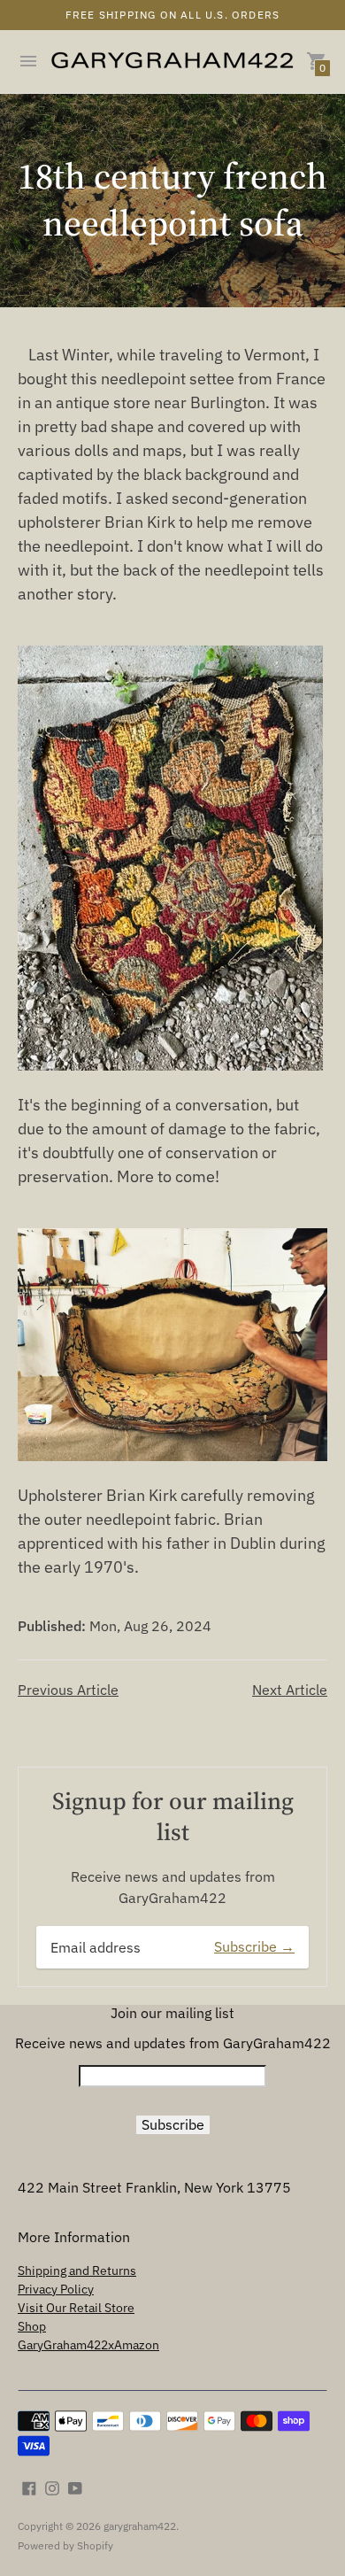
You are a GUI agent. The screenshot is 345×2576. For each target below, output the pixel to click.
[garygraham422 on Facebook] (29, 2487)
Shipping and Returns (77, 2270)
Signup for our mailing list (173, 1816)
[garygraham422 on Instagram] (52, 2487)
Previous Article (68, 1690)
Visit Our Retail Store (76, 2308)
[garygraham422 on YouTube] (75, 2487)
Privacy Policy (56, 2289)
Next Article (290, 1690)
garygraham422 (140, 2526)
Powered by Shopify (65, 2545)
